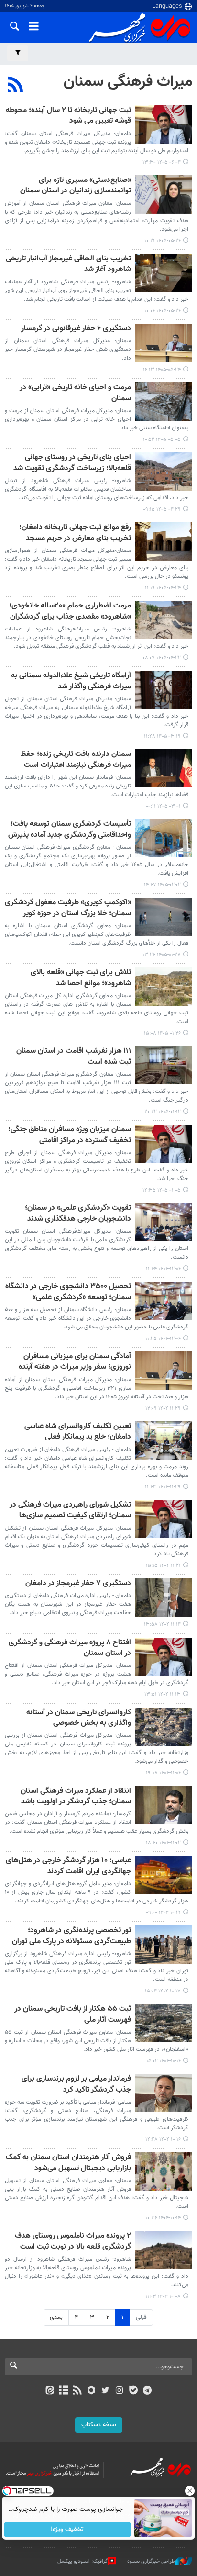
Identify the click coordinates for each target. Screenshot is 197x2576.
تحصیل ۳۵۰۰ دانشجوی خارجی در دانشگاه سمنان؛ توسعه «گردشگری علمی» (68, 1292)
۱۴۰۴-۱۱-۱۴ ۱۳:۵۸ (162, 1625)
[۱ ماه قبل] (164, 402)
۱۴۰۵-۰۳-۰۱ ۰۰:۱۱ (163, 806)
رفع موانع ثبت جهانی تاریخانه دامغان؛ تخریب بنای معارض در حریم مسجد (75, 533)
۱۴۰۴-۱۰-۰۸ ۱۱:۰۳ (163, 2297)
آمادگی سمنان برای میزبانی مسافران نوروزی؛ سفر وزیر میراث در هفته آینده (75, 1362)
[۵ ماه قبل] (164, 1144)
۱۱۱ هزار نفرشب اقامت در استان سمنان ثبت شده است (74, 1057)
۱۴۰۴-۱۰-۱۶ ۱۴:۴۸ (163, 2140)
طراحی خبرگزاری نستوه (151, 2561)
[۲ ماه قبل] (164, 690)
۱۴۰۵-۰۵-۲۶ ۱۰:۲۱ (163, 241)
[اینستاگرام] (119, 2391)
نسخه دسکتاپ (99, 2425)
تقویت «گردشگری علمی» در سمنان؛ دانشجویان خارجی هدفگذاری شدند (78, 1214)
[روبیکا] (92, 2391)
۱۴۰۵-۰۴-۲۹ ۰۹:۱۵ (162, 510)
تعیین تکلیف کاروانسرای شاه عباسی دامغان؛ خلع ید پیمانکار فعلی (78, 1432)
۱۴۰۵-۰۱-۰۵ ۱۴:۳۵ (162, 1190)
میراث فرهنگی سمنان (128, 82)
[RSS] (16, 86)
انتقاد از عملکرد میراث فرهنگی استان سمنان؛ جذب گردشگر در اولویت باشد (76, 1797)
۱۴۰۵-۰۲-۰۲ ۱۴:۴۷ (162, 885)
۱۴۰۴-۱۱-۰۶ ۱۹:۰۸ (163, 1773)
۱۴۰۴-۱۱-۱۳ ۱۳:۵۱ (163, 1694)
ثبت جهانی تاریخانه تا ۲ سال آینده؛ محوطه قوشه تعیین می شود (68, 116)
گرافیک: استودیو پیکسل (82, 2561)
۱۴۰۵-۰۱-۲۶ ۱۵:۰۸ (162, 1033)
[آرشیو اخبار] (63, 2391)
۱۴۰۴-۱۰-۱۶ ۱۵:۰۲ (164, 2061)
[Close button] (190, 2491)
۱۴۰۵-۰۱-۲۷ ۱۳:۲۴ (162, 955)
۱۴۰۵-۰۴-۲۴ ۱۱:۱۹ (163, 588)
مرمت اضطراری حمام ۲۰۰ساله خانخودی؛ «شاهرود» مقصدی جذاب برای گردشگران (70, 612)
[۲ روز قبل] (164, 124)
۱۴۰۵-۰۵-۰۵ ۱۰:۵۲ (162, 440)
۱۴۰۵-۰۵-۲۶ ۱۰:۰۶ (163, 311)
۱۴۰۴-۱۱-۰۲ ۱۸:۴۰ (163, 1843)
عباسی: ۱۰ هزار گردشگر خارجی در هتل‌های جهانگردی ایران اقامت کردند (68, 1866)
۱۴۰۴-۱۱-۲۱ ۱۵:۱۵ (163, 1566)
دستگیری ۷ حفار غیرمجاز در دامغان (78, 1584)
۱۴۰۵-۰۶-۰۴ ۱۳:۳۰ (162, 163)
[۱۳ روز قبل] (164, 343)
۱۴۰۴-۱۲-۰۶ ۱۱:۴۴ (163, 1269)
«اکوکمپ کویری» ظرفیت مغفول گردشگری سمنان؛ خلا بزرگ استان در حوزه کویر (68, 908)
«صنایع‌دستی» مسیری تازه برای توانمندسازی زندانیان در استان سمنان (76, 186)
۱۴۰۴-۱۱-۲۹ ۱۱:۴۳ (163, 1487)
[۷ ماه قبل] (164, 1727)
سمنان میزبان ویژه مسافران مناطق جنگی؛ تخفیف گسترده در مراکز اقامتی (70, 1135)
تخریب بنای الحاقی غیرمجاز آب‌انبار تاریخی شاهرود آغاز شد (68, 264)
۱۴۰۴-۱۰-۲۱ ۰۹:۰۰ (163, 1913)
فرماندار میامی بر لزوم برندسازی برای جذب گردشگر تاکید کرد (76, 2085)
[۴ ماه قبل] (164, 838)
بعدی (56, 2317)
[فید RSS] (78, 2391)
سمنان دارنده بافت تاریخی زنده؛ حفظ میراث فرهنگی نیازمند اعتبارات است (76, 760)
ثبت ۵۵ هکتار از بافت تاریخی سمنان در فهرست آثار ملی (73, 2015)
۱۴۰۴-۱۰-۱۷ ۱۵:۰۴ (163, 1991)
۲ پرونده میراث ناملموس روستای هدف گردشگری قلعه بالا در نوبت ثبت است (73, 2242)
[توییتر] (105, 2391)
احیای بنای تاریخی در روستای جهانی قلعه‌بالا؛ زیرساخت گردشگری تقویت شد (72, 463)
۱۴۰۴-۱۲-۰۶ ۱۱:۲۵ (163, 1339)
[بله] (133, 2391)
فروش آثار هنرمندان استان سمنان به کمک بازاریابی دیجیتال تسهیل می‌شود (68, 2163)
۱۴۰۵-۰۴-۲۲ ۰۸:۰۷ (162, 658)
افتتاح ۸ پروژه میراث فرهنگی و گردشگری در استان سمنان (70, 1648)
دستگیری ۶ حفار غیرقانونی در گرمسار (76, 329)
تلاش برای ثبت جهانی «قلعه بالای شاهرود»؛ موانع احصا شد (81, 978)
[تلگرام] (148, 2391)
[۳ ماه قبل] (164, 768)
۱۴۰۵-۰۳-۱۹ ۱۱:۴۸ (162, 737)
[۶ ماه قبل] (164, 1222)
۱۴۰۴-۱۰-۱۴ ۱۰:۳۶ (163, 2218)
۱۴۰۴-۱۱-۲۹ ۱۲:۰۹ (163, 1409)
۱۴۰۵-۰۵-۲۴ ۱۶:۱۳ (162, 370)
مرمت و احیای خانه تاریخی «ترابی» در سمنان (75, 393)
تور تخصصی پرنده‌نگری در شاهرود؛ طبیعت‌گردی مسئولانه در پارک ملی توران (71, 1936)
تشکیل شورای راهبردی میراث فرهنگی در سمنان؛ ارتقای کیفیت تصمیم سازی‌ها (70, 1511)
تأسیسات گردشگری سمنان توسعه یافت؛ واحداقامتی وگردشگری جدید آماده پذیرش (70, 830)
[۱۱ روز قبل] (164, 194)
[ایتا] (49, 2391)
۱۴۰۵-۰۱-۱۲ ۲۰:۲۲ (163, 1112)
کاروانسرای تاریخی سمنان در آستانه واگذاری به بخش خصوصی (79, 1718)
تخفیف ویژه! (68, 2530)
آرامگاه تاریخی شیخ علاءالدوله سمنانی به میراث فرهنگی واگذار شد (71, 681)
